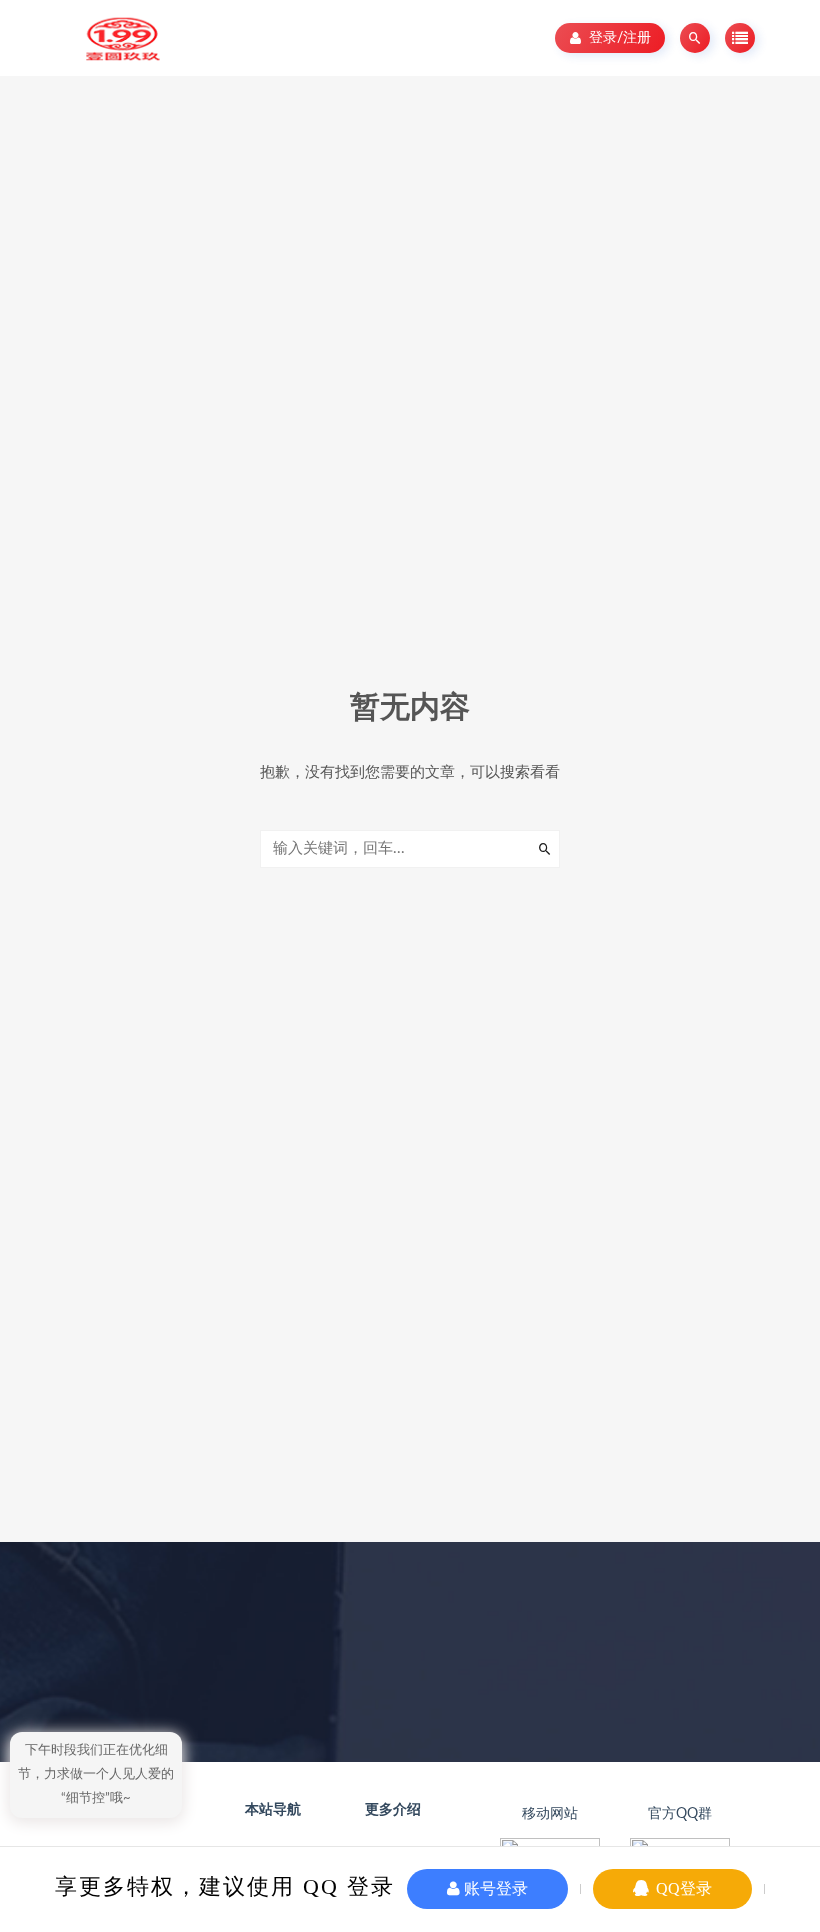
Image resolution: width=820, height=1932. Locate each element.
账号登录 (494, 1888)
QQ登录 (682, 1888)
